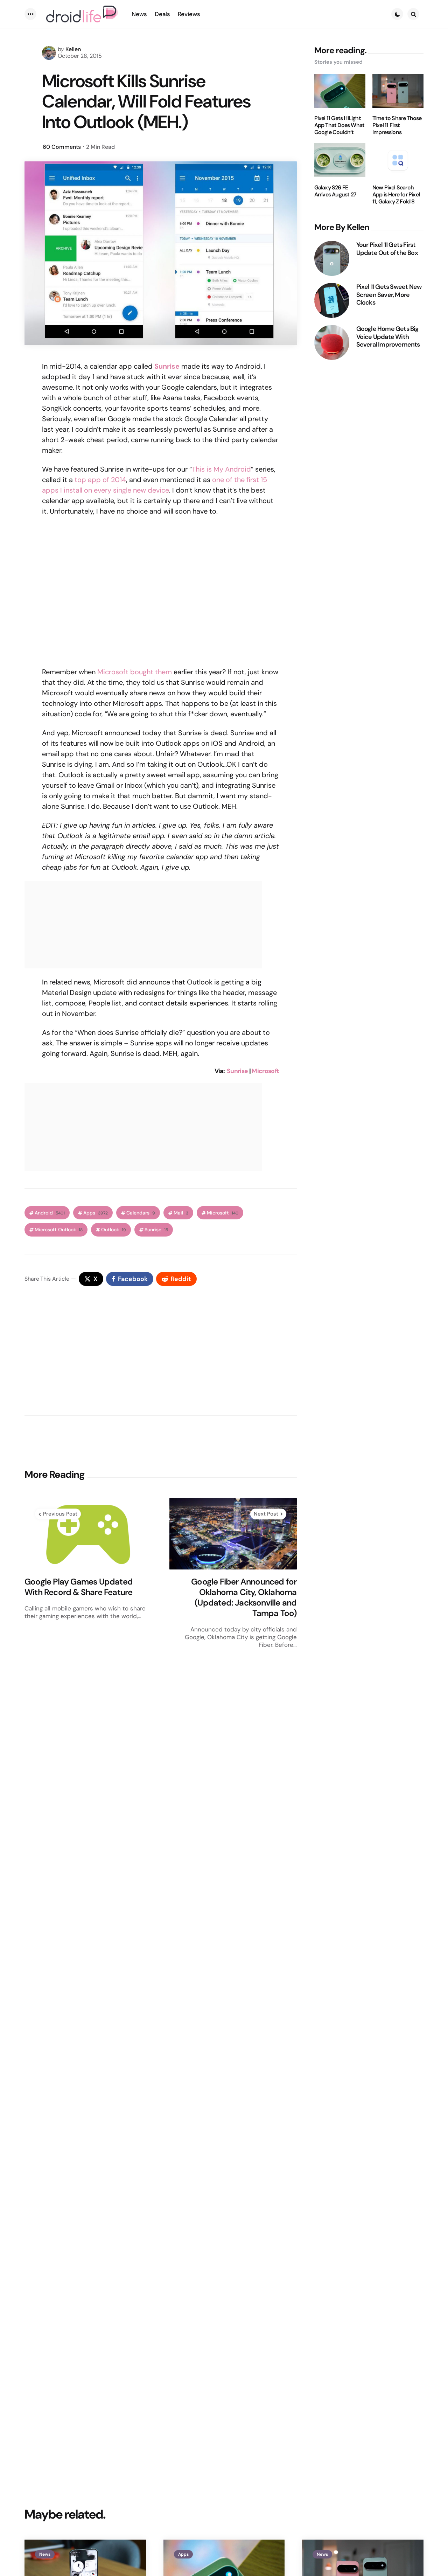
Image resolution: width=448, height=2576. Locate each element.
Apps (96, 1213)
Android (50, 1213)
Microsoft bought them (135, 672)
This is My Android (221, 469)
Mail (181, 1213)
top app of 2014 (100, 480)
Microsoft (265, 1071)
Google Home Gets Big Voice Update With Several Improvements (388, 337)
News (45, 2554)
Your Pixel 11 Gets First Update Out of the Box (387, 249)
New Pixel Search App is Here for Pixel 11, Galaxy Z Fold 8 (396, 195)
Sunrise (167, 366)
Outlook (114, 1230)
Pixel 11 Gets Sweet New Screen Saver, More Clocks (389, 295)
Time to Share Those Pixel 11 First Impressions (397, 125)
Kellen (73, 49)
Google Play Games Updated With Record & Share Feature (79, 1587)
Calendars (141, 1213)
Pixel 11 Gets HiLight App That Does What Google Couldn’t (339, 125)
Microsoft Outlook (59, 1230)
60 (62, 147)
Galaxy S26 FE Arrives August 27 (335, 191)
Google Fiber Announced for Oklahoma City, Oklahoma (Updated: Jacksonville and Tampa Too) (244, 1597)
